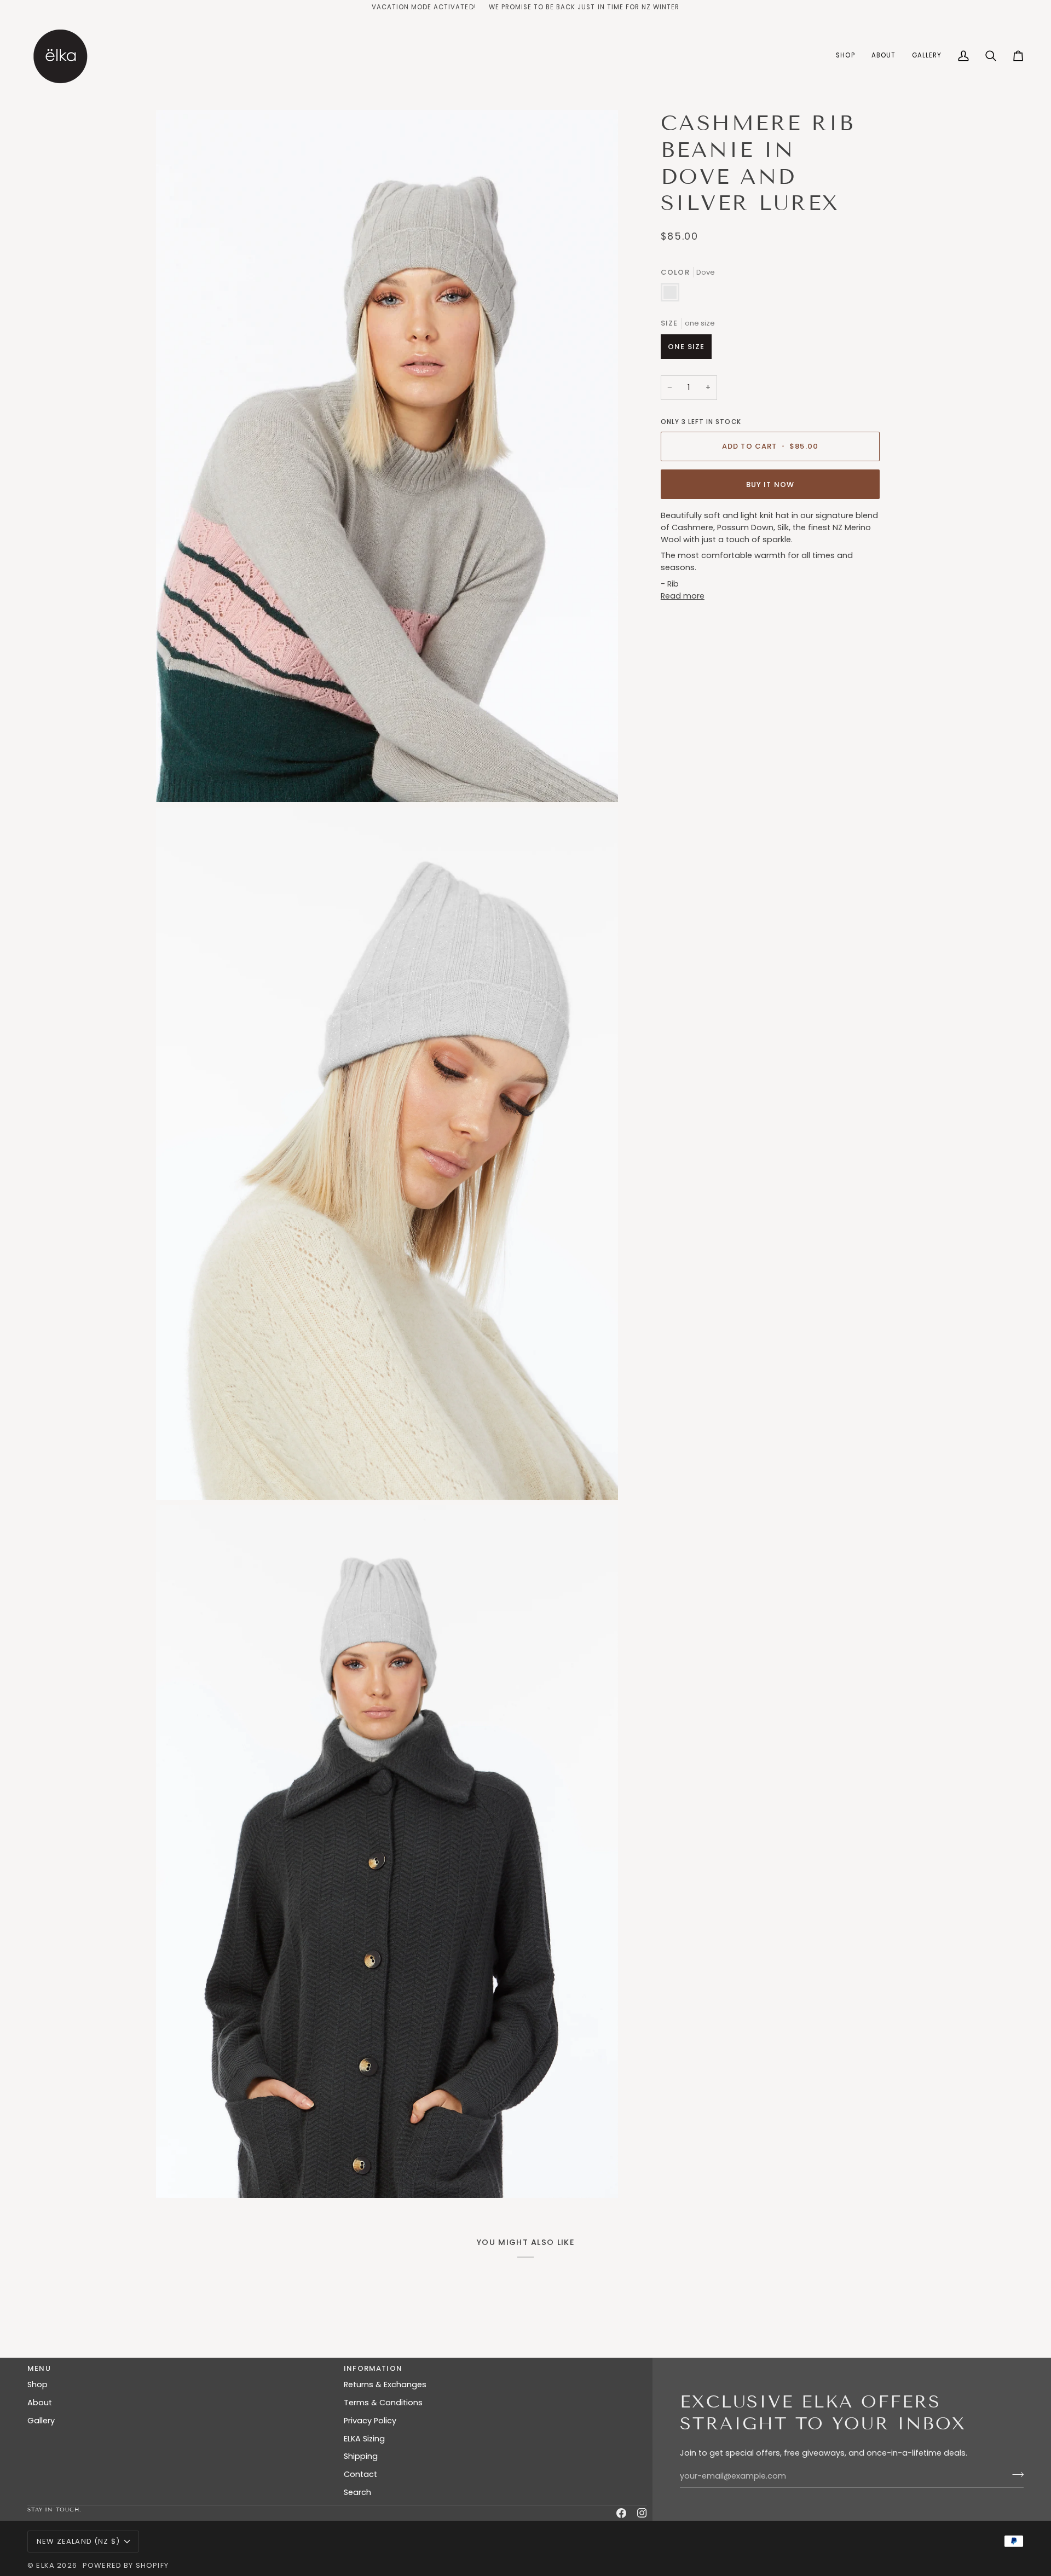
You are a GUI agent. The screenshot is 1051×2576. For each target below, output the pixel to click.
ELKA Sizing (364, 2439)
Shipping (361, 2456)
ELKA (45, 2565)
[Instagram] (642, 2513)
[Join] (1015, 2475)
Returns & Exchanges (385, 2384)
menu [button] (39, 2368)
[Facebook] (621, 2513)
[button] (845, 56)
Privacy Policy (370, 2421)
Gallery (41, 2421)
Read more (683, 596)
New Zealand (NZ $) (78, 2541)
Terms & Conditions (383, 2403)
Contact (360, 2474)
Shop (37, 2384)
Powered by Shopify (126, 2565)
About (40, 2403)
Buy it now (770, 485)
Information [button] (373, 2368)
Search (357, 2492)
